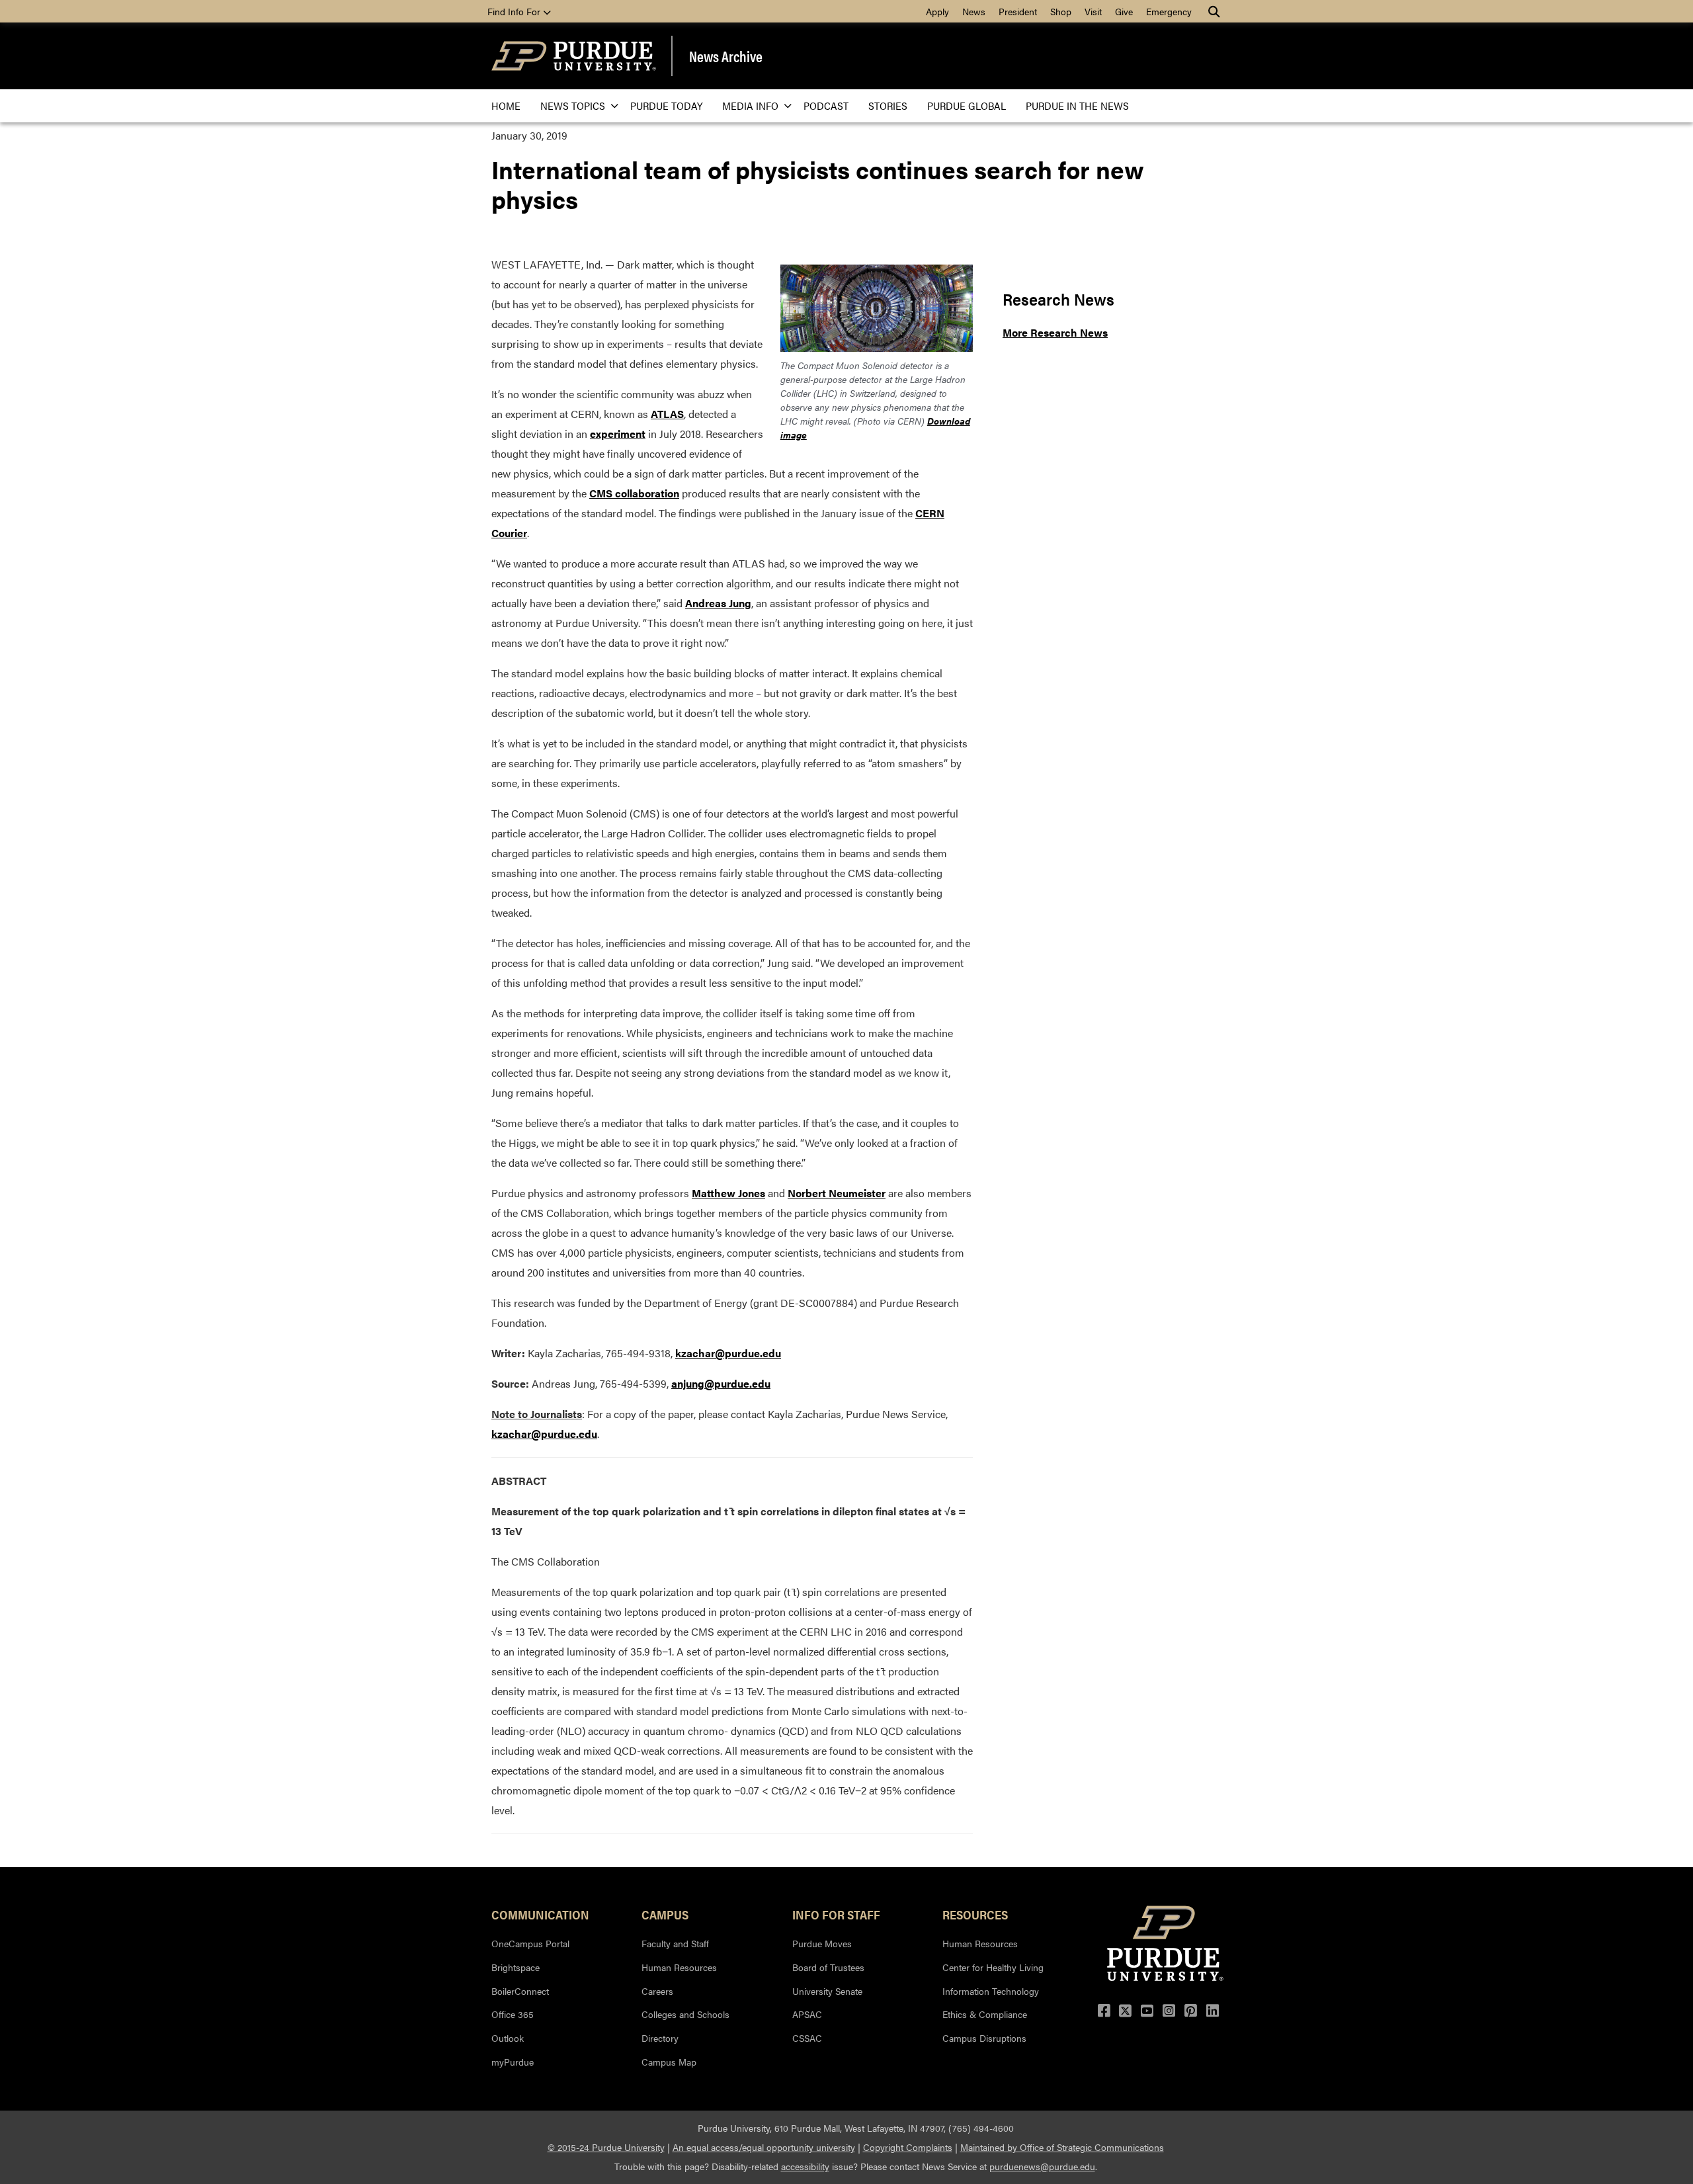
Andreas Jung (718, 603)
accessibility (805, 2166)
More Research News (1055, 332)
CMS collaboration (634, 493)
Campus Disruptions (984, 2038)
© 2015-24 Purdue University (606, 2147)
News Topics (573, 105)
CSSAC (807, 2038)
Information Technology (991, 1991)
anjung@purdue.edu (721, 1383)
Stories (888, 105)
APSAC (807, 2014)
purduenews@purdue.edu (1042, 2166)
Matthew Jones (728, 1193)
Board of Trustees (828, 1967)
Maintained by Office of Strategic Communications (1062, 2147)
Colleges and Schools (685, 2014)
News (974, 11)
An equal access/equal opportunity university (764, 2147)
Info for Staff (836, 1914)
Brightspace (516, 1967)
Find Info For (515, 11)
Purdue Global (967, 105)
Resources (975, 1914)
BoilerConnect (520, 1991)
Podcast (826, 105)
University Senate (827, 1991)
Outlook (508, 2038)
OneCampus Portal (530, 1943)
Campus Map (669, 2062)
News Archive (726, 56)
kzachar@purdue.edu (728, 1353)
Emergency (1169, 11)
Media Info (750, 105)
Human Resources (679, 1967)
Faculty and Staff (675, 1943)
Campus (665, 1914)
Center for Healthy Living (993, 1967)
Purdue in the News (1077, 105)
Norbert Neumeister (837, 1193)
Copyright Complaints (908, 2147)
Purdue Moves (822, 1943)
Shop (1061, 11)
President (1018, 11)
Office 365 (513, 2014)
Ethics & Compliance (985, 2014)
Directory (660, 2038)
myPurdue (513, 2062)
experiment (618, 434)
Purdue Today (666, 105)
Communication (540, 1914)
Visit (1093, 11)
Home (506, 105)
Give (1124, 11)
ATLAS (667, 414)
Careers (657, 1991)
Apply (937, 11)
